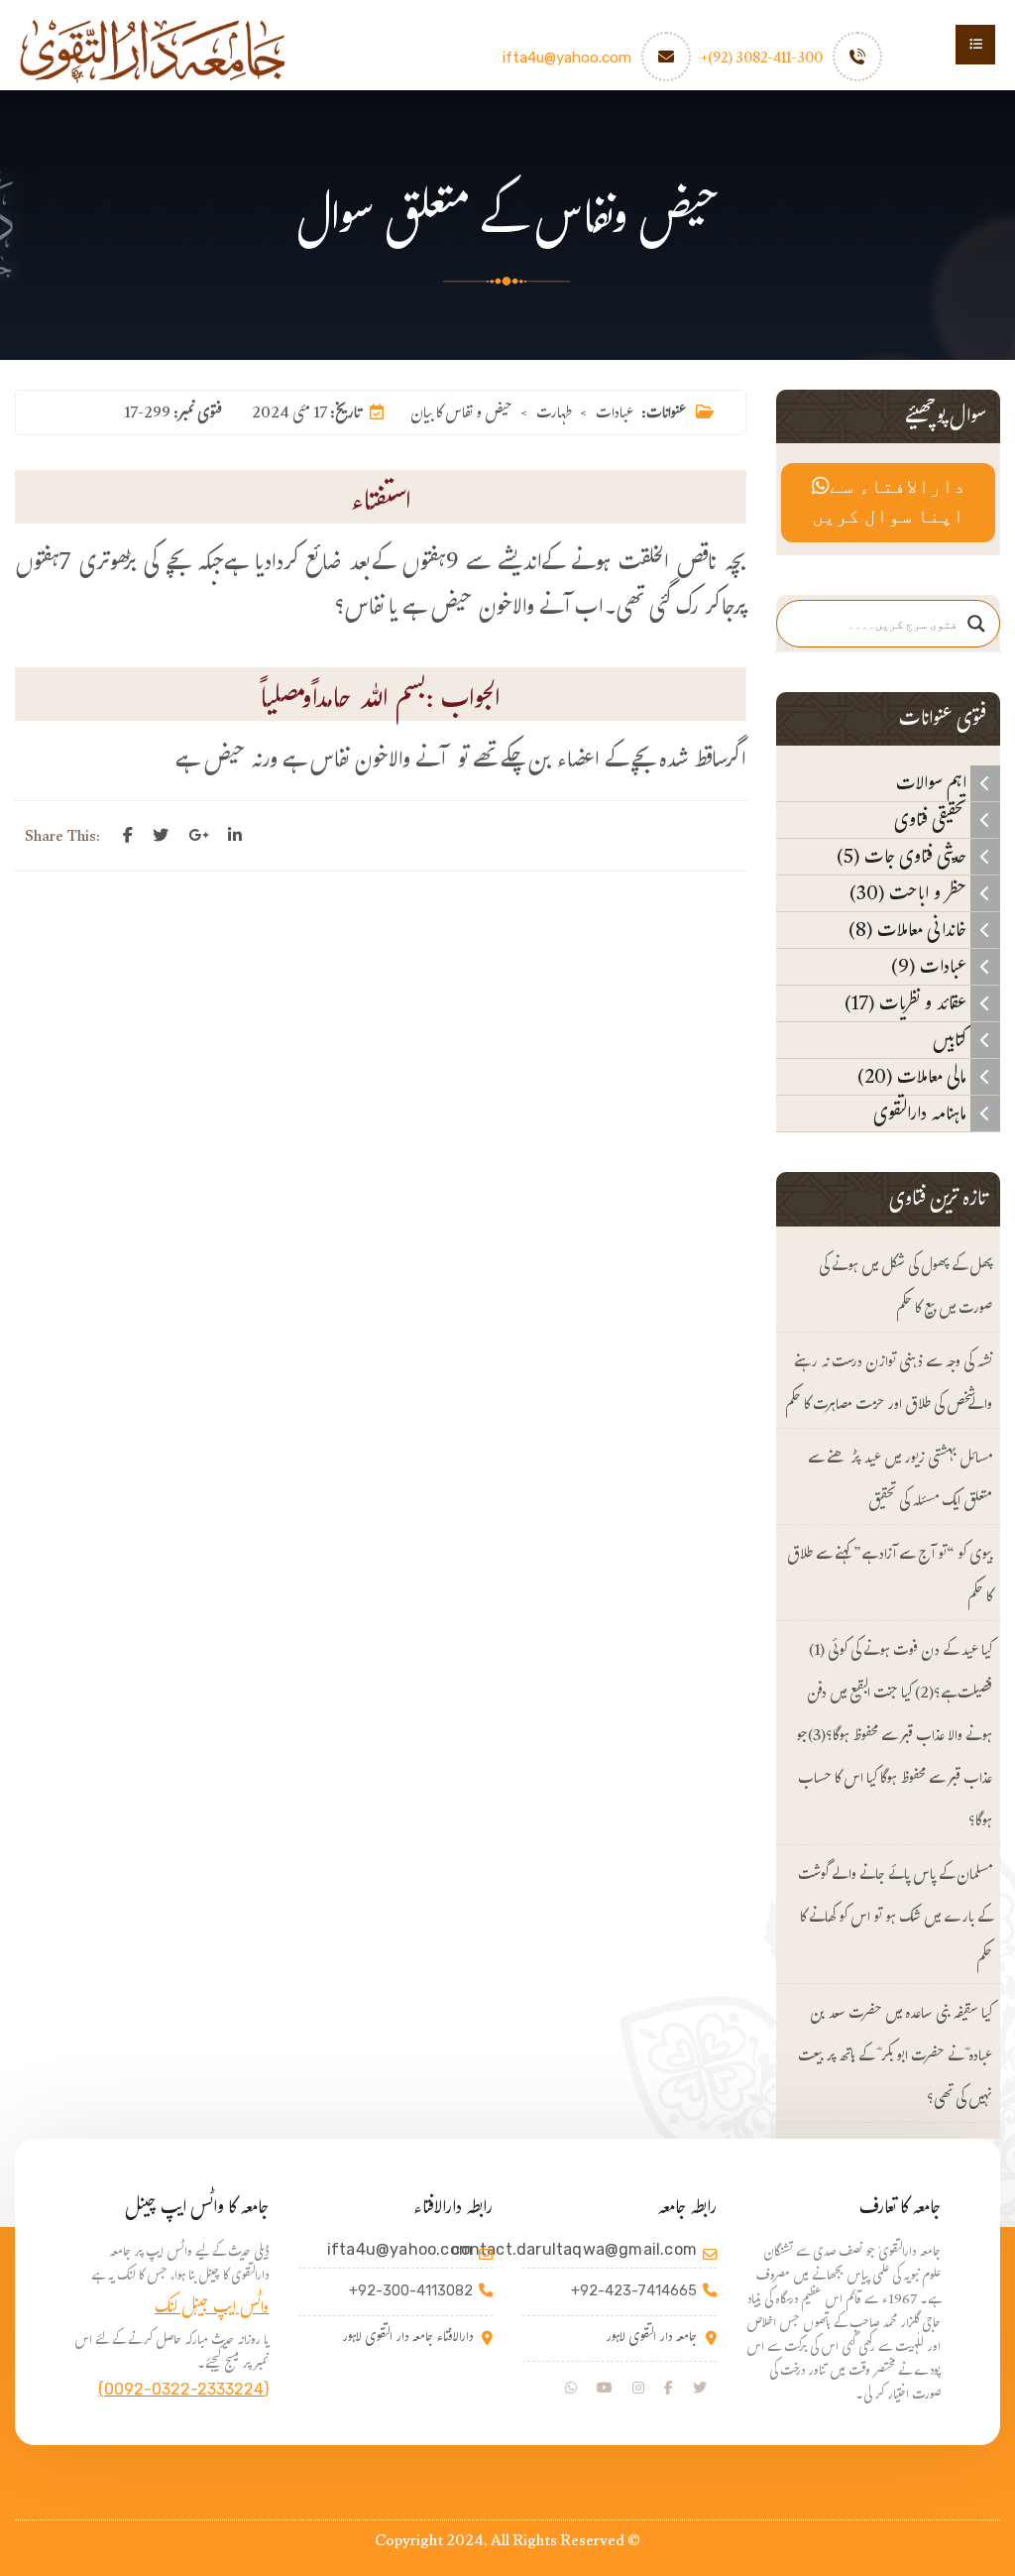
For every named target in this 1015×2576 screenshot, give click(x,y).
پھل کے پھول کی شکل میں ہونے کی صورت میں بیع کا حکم (905, 1289)
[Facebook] (128, 836)
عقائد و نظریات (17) (907, 1003)
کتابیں (952, 1040)
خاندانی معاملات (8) (909, 930)
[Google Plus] (198, 836)
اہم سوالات (933, 783)
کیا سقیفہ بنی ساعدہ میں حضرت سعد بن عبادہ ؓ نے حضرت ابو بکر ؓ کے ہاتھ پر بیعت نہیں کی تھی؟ (895, 2058)
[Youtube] (605, 2389)
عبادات (615, 415)
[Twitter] (161, 836)
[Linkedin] (235, 836)
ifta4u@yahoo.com (567, 58)
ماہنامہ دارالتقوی (922, 1113)
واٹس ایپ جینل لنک (212, 2310)
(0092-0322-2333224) (183, 2389)
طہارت (554, 415)
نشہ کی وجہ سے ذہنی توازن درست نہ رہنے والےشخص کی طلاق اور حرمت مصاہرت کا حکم (889, 1385)
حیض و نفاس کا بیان (461, 415)
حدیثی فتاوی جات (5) (903, 857)
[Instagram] (638, 2389)
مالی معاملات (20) (914, 1077)
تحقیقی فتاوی (932, 820)
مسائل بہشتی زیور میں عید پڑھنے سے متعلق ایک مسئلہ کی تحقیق (900, 1481)
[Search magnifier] (976, 624)
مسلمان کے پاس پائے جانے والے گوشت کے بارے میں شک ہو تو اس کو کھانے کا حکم (895, 1919)
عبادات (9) (931, 967)
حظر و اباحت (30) (910, 893)
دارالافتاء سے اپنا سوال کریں (889, 503)
